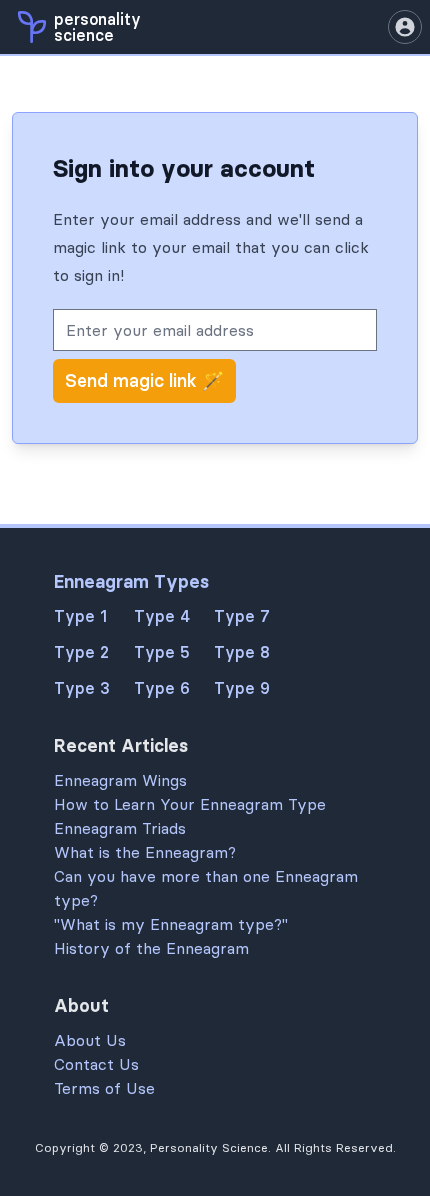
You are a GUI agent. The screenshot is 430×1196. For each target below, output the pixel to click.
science (84, 35)
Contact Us (96, 1064)
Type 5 (162, 652)
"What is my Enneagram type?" (171, 924)
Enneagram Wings (120, 780)
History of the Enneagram (151, 948)
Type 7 (242, 616)
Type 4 (162, 616)
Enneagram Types (131, 581)
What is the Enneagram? (145, 852)
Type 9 (242, 688)
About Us (90, 1040)
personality (97, 19)
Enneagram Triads (120, 828)
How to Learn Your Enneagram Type (190, 804)
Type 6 (162, 688)
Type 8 (242, 652)
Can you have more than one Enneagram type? (206, 888)
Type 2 (81, 652)
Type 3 (82, 688)
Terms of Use (104, 1088)
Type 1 (80, 616)
